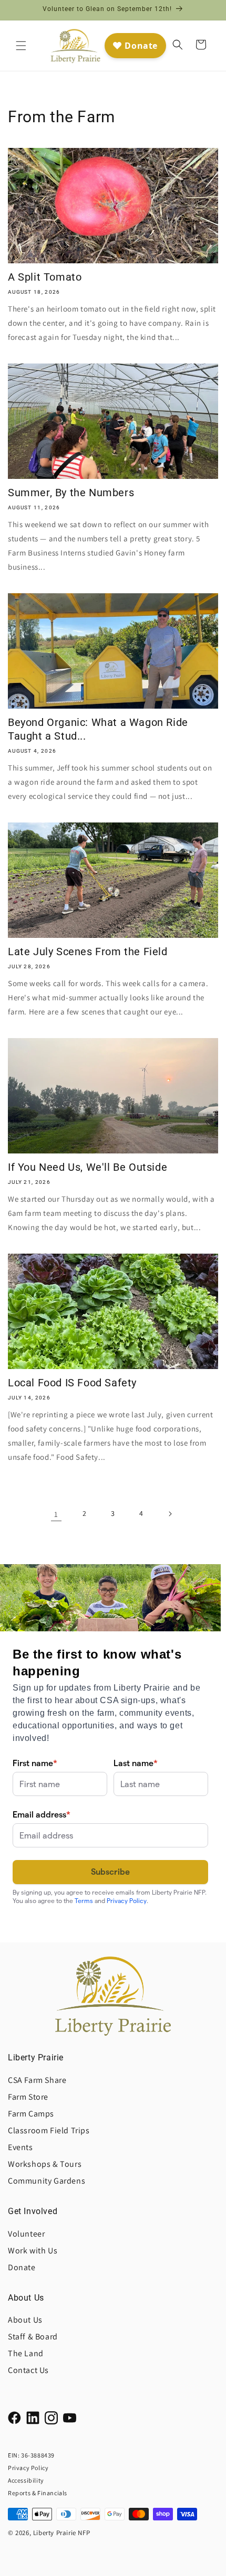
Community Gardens (47, 2181)
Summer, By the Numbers (71, 493)
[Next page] (170, 1514)
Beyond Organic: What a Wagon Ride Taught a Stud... (98, 729)
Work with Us (33, 2251)
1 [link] (56, 1514)
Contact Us (28, 2370)
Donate (22, 2267)
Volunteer (26, 2234)
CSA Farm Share (37, 2080)
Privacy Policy (28, 2468)
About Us (25, 2320)
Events (20, 2147)
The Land (26, 2353)
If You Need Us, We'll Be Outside (88, 1167)
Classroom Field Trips (49, 2130)
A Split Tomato (45, 277)
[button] (21, 46)
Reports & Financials (38, 2493)
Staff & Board (33, 2337)
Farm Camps (31, 2114)
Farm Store (28, 2097)
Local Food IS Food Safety (72, 1383)
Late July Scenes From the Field (88, 952)
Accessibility (26, 2480)
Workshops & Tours (45, 2164)
